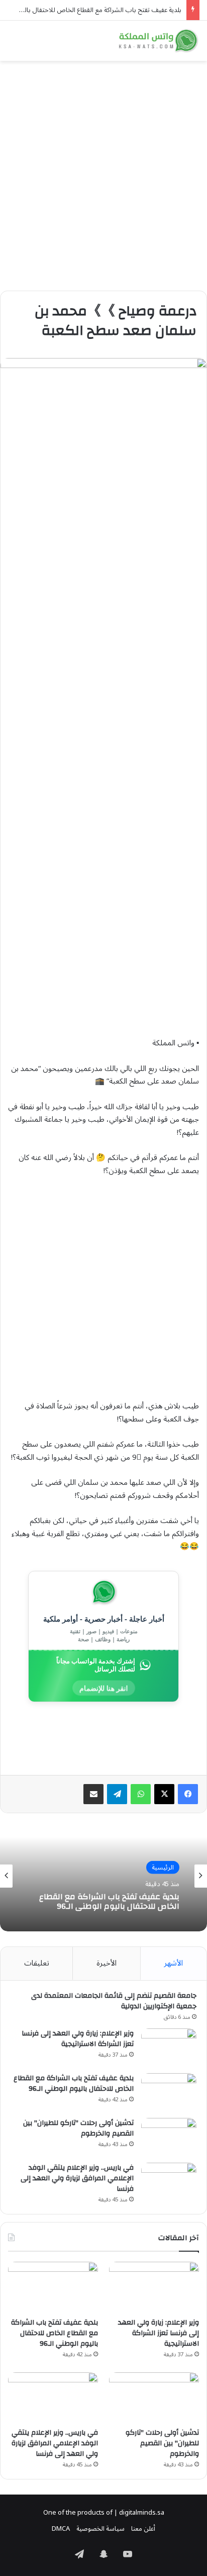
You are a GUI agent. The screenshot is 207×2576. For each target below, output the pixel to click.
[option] (103, 1876)
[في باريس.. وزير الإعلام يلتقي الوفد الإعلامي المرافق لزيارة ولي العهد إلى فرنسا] (169, 2182)
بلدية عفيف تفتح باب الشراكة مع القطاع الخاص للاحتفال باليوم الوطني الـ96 (109, 1902)
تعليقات (37, 1963)
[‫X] (164, 1794)
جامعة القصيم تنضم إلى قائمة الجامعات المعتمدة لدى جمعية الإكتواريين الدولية (114, 2001)
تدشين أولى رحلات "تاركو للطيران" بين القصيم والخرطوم (78, 2128)
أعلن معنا (143, 2529)
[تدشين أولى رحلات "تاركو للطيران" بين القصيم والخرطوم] (169, 2137)
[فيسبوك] (188, 1794)
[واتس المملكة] (159, 41)
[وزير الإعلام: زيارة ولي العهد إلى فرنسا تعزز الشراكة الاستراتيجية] (169, 2047)
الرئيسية (163, 1868)
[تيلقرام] (117, 1794)
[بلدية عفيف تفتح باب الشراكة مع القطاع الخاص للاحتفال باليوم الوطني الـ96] (169, 2092)
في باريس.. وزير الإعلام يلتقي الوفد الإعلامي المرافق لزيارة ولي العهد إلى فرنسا (77, 2178)
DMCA (61, 2529)
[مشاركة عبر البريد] (93, 1794)
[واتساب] (141, 1794)
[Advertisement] (103, 172)
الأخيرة (107, 1963)
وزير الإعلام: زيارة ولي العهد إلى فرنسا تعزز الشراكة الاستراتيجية (78, 2039)
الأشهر (173, 1963)
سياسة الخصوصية (100, 2529)
